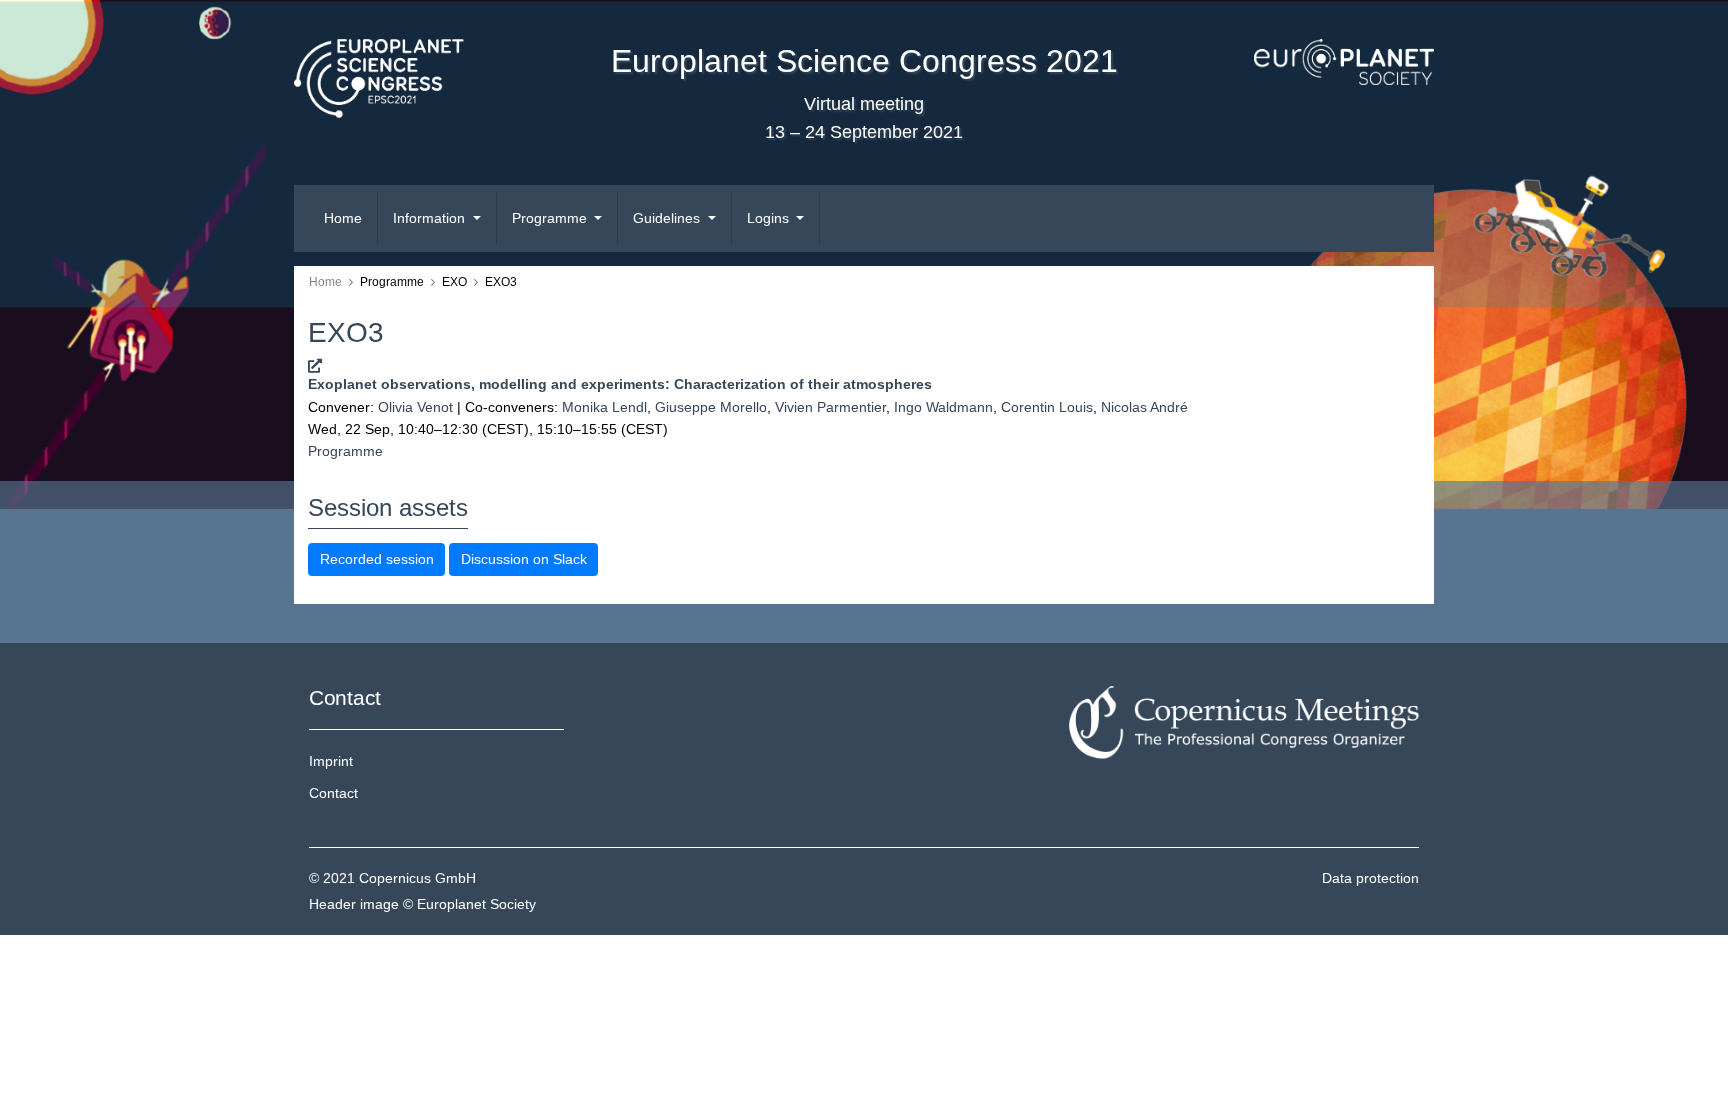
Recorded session (377, 559)
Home (343, 218)
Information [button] (431, 218)
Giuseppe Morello (711, 407)
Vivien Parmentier (830, 407)
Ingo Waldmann (943, 407)
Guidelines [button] (668, 218)
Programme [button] (551, 218)
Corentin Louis (1047, 407)
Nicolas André (1144, 407)
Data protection (1370, 878)
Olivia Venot (415, 407)
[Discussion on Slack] (315, 366)
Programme (345, 451)
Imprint (331, 761)
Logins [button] (770, 218)
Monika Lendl (604, 407)
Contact (333, 793)
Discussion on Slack (524, 559)
